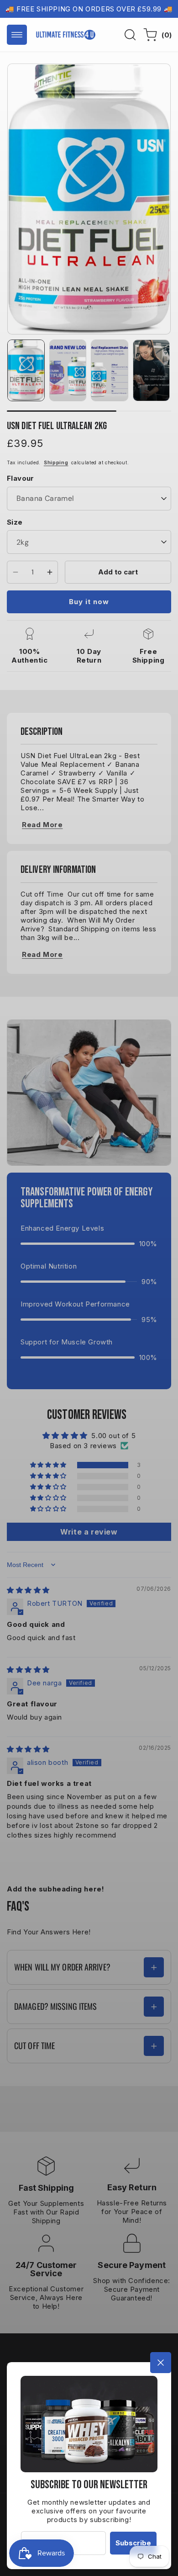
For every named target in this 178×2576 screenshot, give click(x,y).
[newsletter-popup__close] (161, 2363)
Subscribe (133, 2543)
